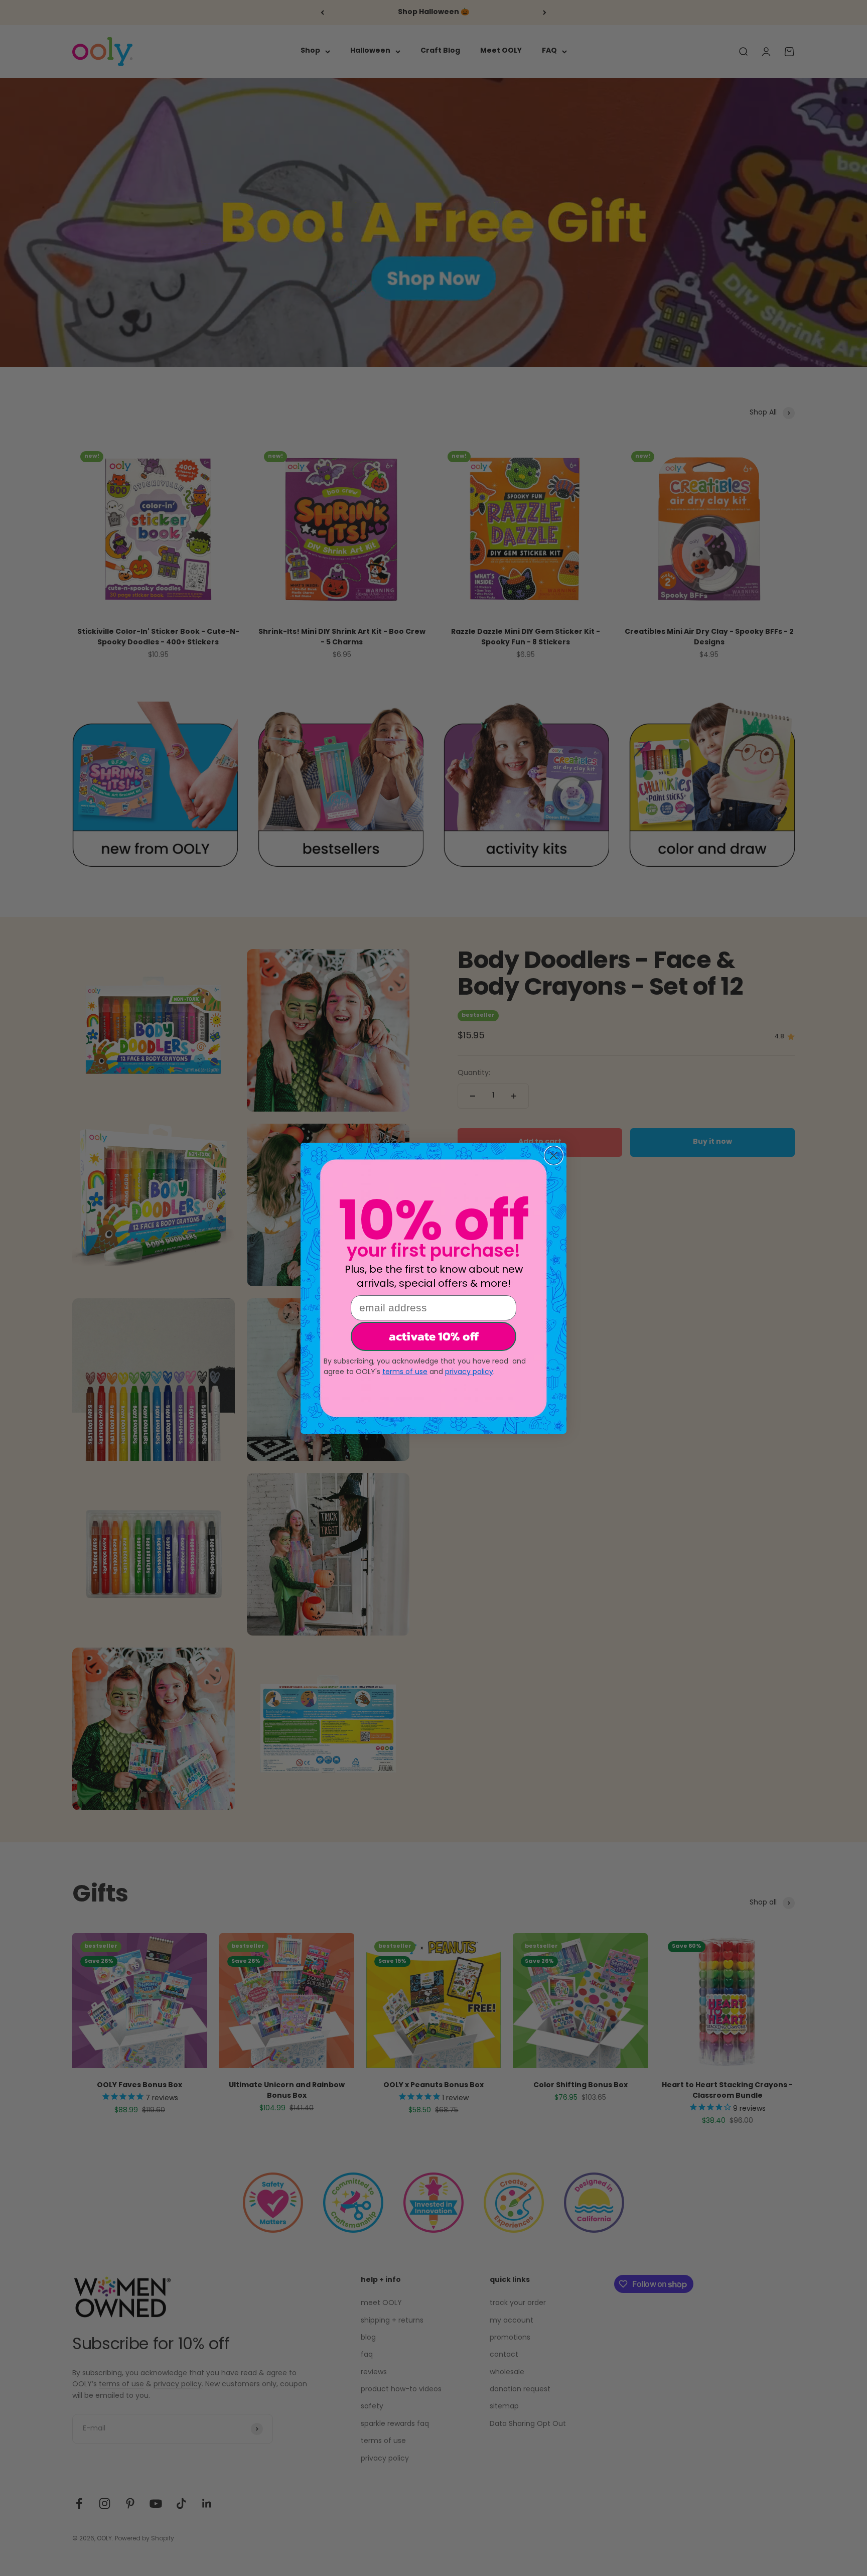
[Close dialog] (554, 1156)
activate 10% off (434, 1336)
